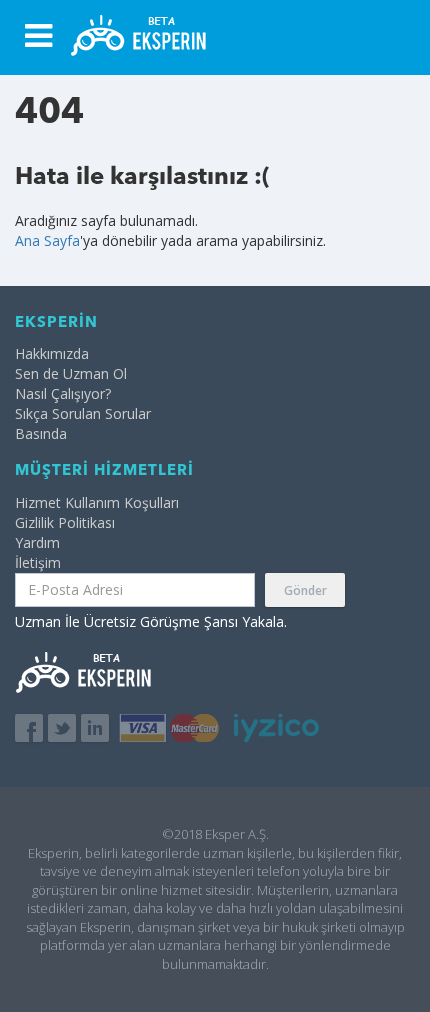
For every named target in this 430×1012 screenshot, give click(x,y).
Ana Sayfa (47, 240)
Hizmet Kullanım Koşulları (97, 502)
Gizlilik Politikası (65, 522)
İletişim (38, 562)
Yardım (37, 542)
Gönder (305, 590)
